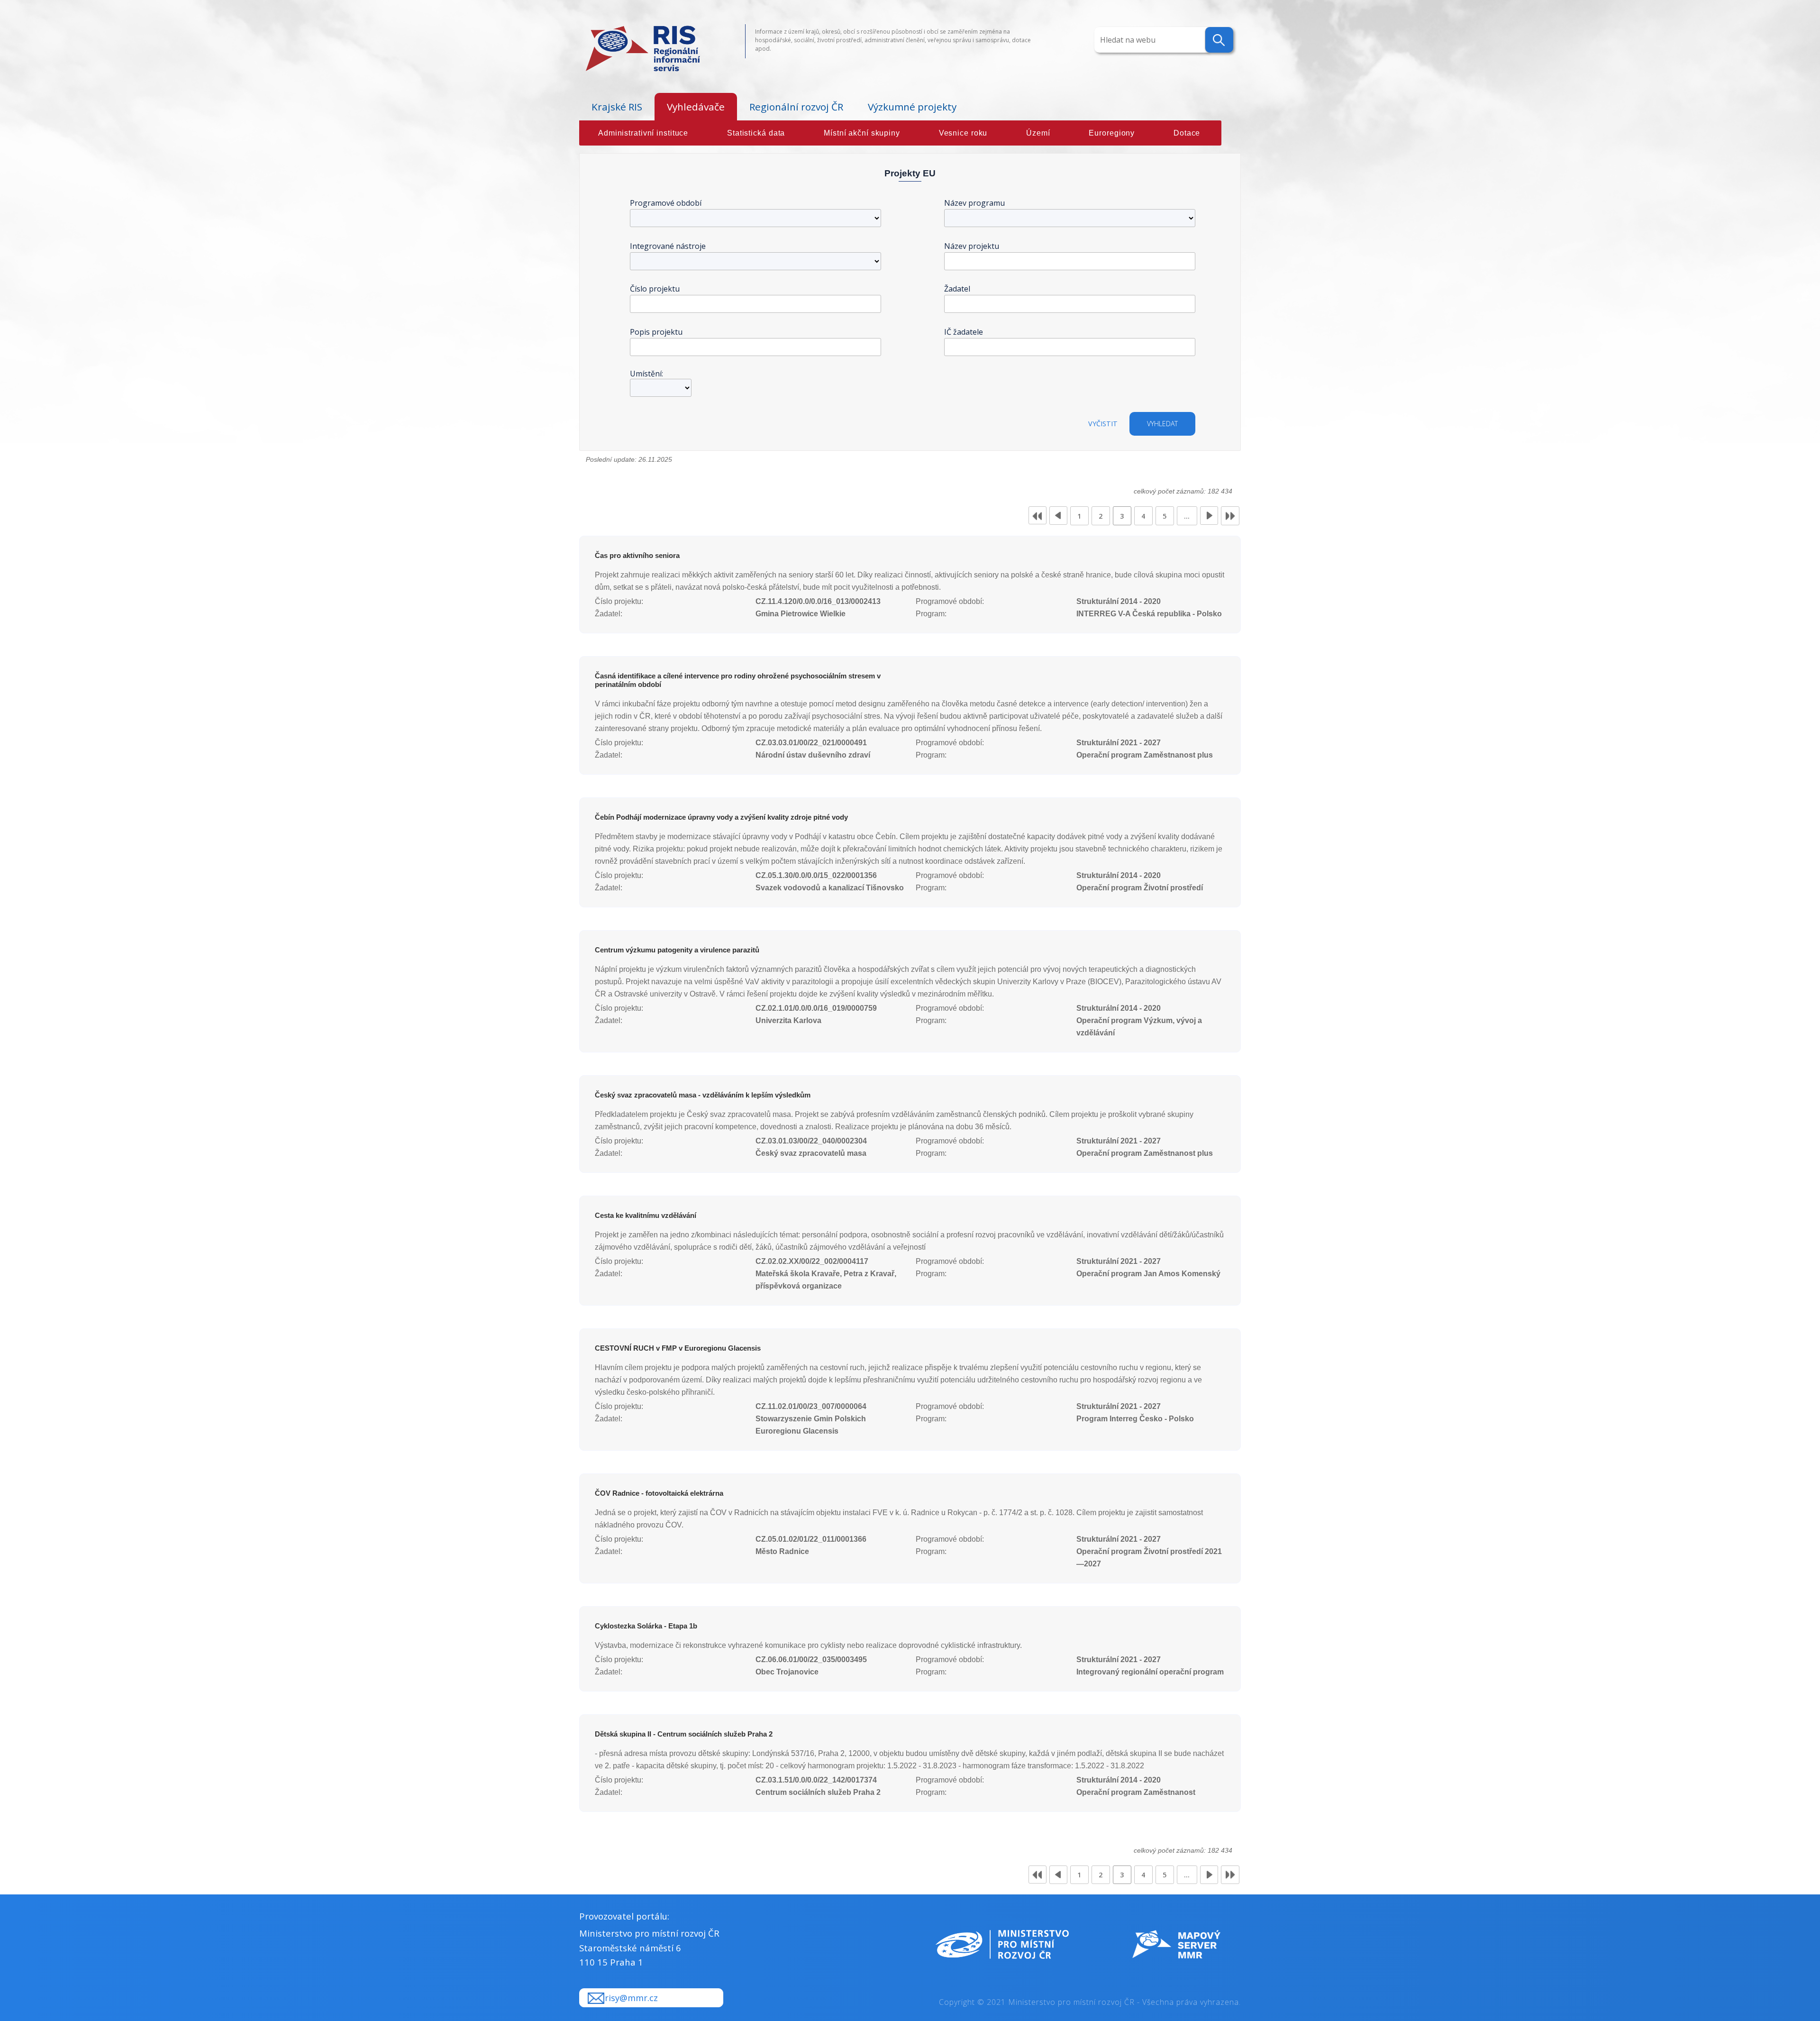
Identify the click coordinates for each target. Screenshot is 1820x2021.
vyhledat (1162, 424)
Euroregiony (1112, 133)
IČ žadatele (964, 332)
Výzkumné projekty (912, 107)
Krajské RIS (617, 107)
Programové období (666, 203)
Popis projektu (656, 332)
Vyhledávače (696, 107)
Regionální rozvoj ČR (796, 107)
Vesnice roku (963, 133)
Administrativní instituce (643, 133)
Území (1038, 133)
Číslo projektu (655, 289)
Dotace (1187, 133)
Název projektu (972, 246)
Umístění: (646, 374)
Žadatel (957, 289)
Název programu (974, 203)
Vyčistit (1103, 424)
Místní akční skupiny (862, 133)
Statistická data (756, 133)
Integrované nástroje (668, 246)
